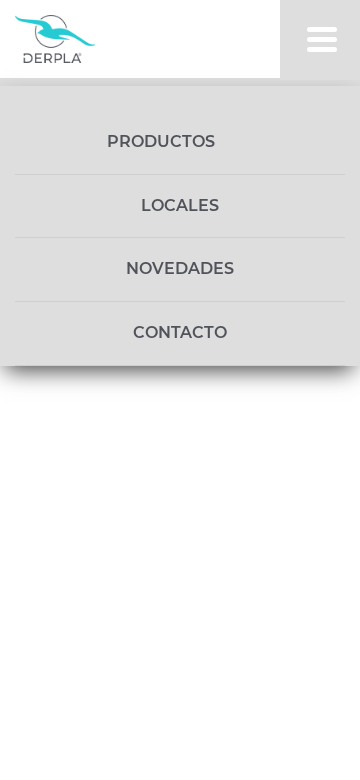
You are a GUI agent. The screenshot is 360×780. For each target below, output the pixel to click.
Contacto (180, 332)
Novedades (180, 268)
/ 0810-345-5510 (138, 376)
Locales (180, 205)
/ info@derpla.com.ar (158, 404)
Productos (163, 141)
